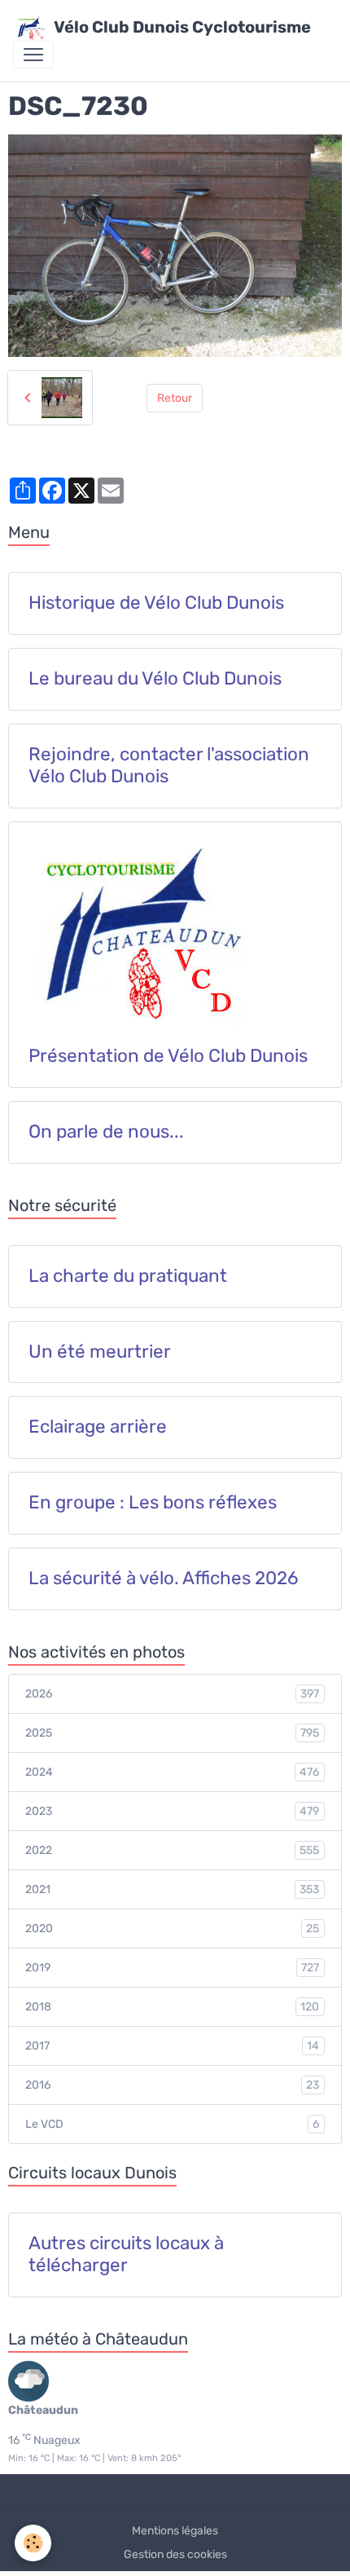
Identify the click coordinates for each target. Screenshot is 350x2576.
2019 (172, 1968)
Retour (175, 398)
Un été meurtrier (100, 1352)
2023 (172, 1812)
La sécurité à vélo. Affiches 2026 (164, 1579)
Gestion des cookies (175, 2554)
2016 (172, 2085)
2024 (172, 1772)
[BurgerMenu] (33, 55)
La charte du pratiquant (128, 1276)
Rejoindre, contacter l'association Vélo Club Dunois (169, 766)
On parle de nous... (106, 1132)
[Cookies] (33, 2543)
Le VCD (172, 2125)
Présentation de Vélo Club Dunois (168, 1056)
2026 (172, 1694)
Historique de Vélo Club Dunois (156, 603)
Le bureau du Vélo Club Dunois (155, 679)
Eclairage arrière (98, 1427)
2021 (172, 1890)
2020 (172, 1929)
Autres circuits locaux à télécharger (126, 2255)
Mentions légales (175, 2531)
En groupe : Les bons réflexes (153, 1503)
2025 (172, 1733)
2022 (172, 1851)
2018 (172, 2007)
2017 (172, 2046)
